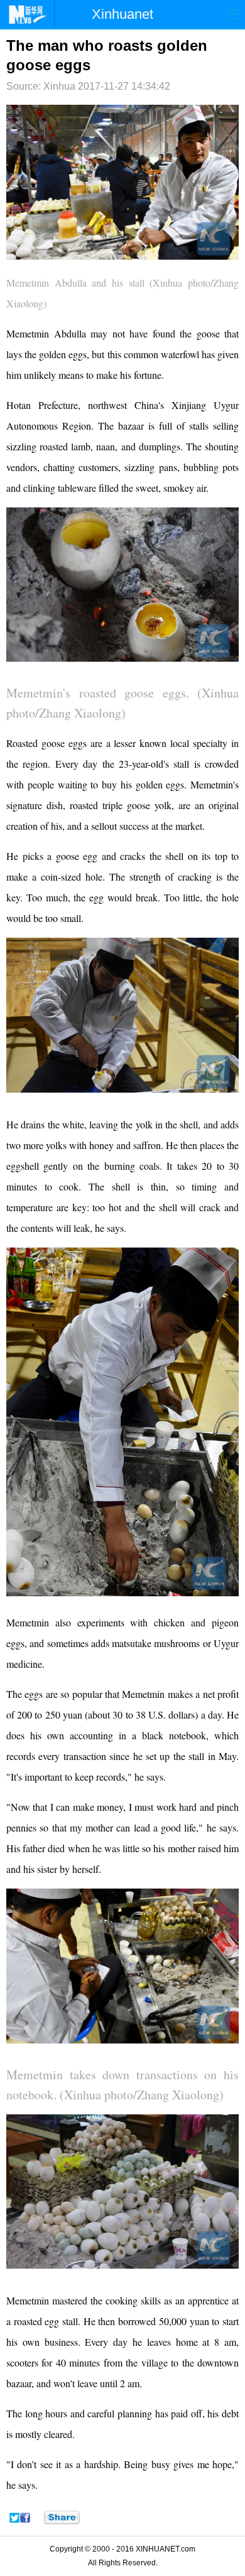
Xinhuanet (122, 14)
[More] (62, 2518)
